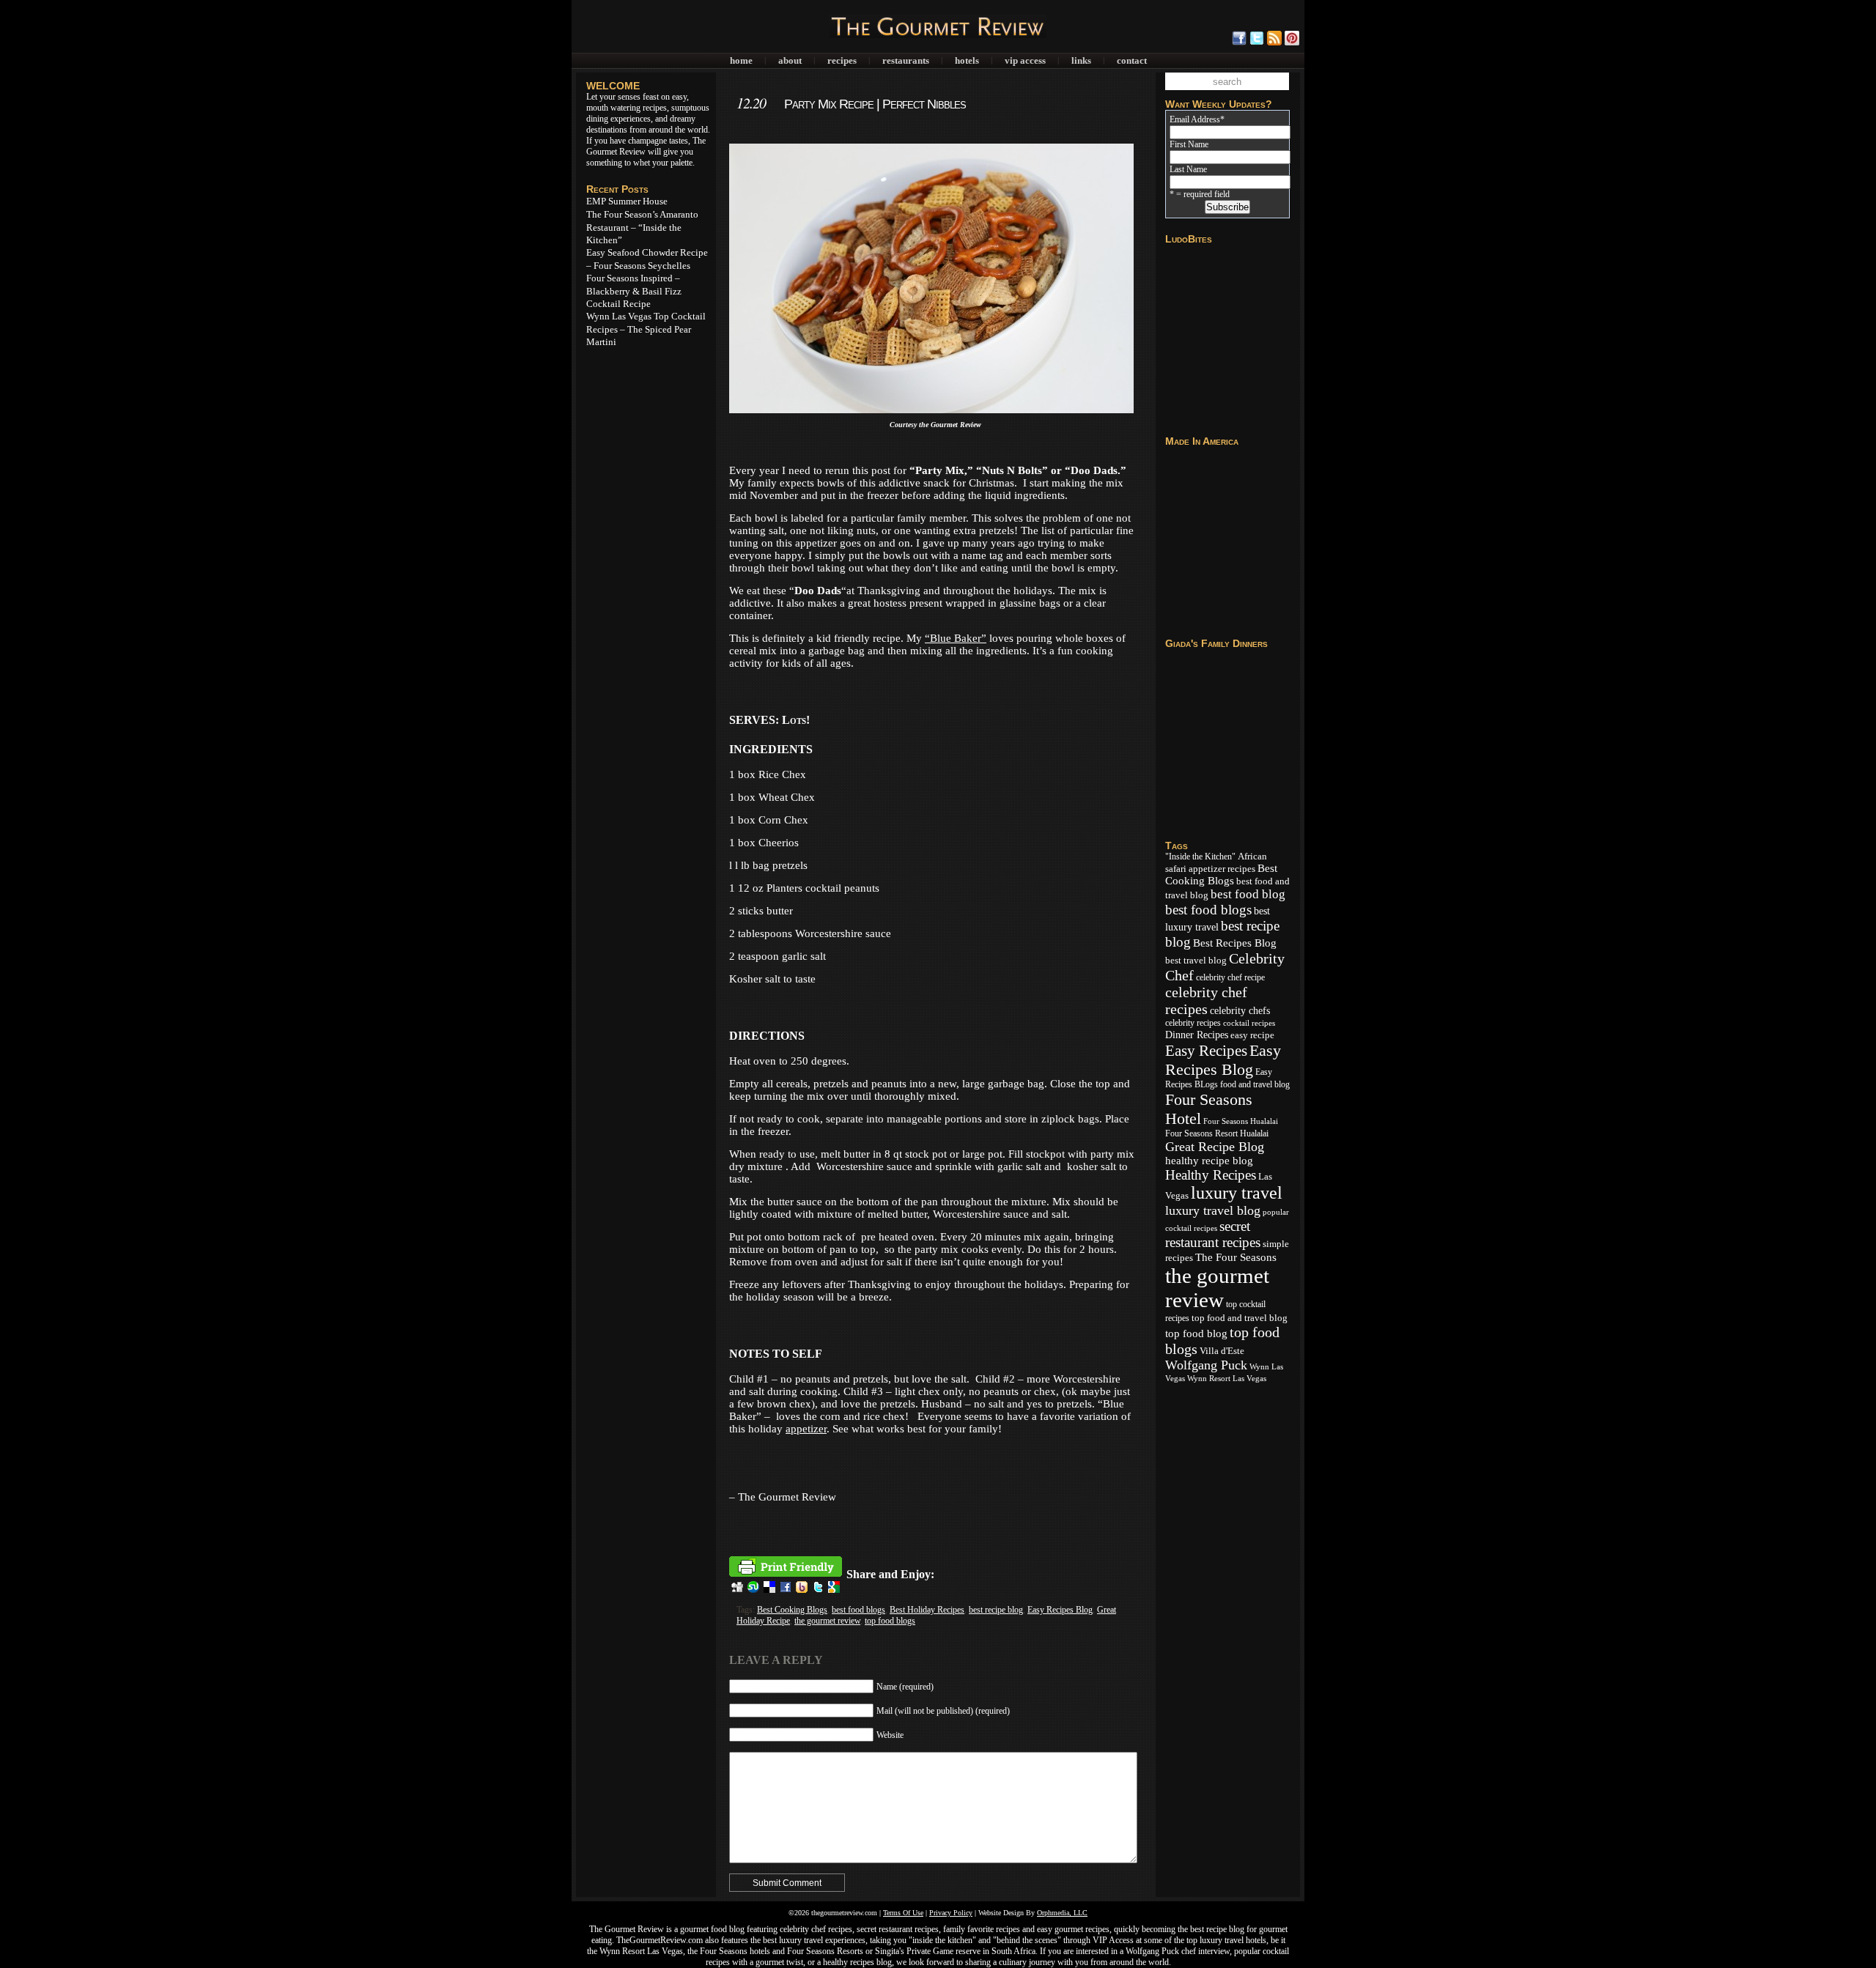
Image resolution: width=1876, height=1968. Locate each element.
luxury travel (1237, 1193)
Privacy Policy (951, 1913)
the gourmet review (827, 1621)
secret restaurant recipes (1213, 1234)
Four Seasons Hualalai (1241, 1121)
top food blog (1196, 1333)
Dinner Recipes (1197, 1035)
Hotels (967, 60)
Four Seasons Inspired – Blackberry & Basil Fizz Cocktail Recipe (634, 291)
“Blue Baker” (956, 638)
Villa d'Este (1222, 1351)
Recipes (842, 60)
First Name (1189, 144)
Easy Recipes (1206, 1051)
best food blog (1248, 894)
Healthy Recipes (1211, 1175)
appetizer (806, 1429)
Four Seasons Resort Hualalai (1217, 1133)
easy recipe (1252, 1035)
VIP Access (1025, 60)
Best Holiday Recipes (927, 1610)
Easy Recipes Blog (1060, 1610)
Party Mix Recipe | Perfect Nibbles (875, 104)
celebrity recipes (1193, 1023)
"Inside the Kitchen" (1200, 857)
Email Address (1197, 119)
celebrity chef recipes (1206, 1000)
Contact (1132, 60)
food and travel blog (1255, 1084)
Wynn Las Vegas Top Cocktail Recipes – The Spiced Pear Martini (646, 329)
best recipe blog (996, 1610)
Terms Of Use (903, 1913)
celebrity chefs (1240, 1010)
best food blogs (858, 1610)
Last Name (1188, 169)
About (790, 60)
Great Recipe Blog (1215, 1147)
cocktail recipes (1249, 1023)
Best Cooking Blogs (792, 1610)
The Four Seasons (1236, 1257)
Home (741, 60)
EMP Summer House (627, 201)
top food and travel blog (1240, 1318)
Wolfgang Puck (1206, 1365)
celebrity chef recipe (1230, 977)
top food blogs (890, 1621)
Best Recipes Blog (1235, 943)
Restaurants (906, 60)
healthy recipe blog (1209, 1161)
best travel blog (1196, 961)
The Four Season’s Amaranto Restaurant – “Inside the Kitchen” (642, 227)
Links (1081, 60)
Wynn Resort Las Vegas (1227, 1379)
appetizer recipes (1222, 869)
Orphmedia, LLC (1062, 1913)
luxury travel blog (1213, 1210)
